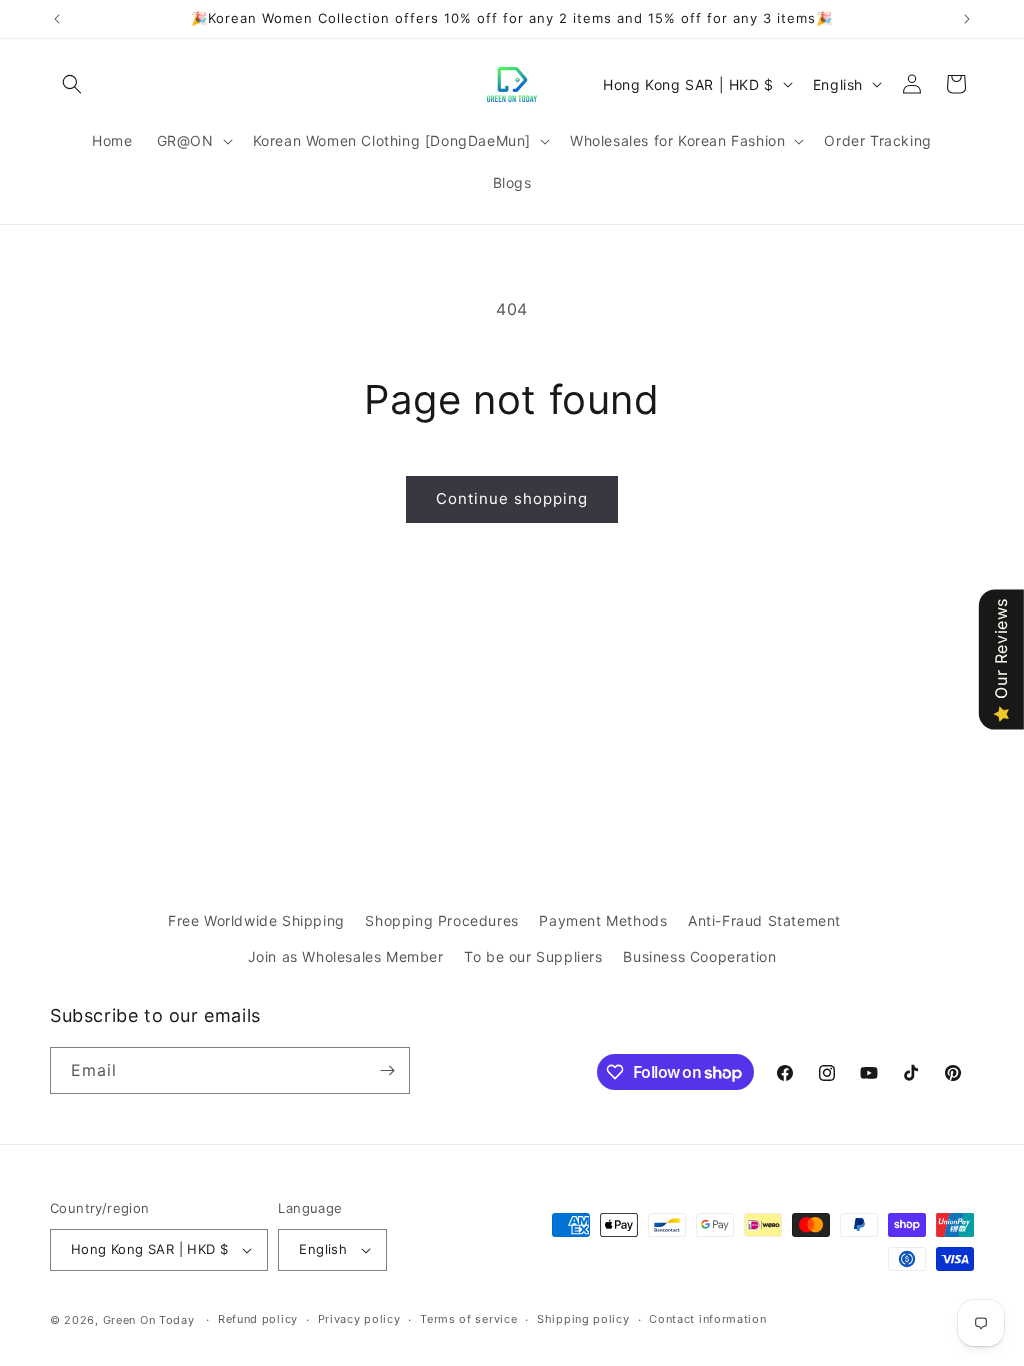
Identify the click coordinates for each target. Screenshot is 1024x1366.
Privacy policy (359, 1319)
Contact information (707, 1319)
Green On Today (149, 1320)
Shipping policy (583, 1319)
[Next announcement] (967, 19)
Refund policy (258, 1319)
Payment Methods (603, 920)
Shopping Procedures (441, 920)
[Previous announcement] (57, 19)
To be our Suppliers (533, 956)
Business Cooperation (699, 956)
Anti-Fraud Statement (764, 920)
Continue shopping (512, 498)
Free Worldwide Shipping (256, 920)
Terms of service (468, 1319)
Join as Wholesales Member (346, 956)
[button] (72, 84)
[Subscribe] (387, 1070)
